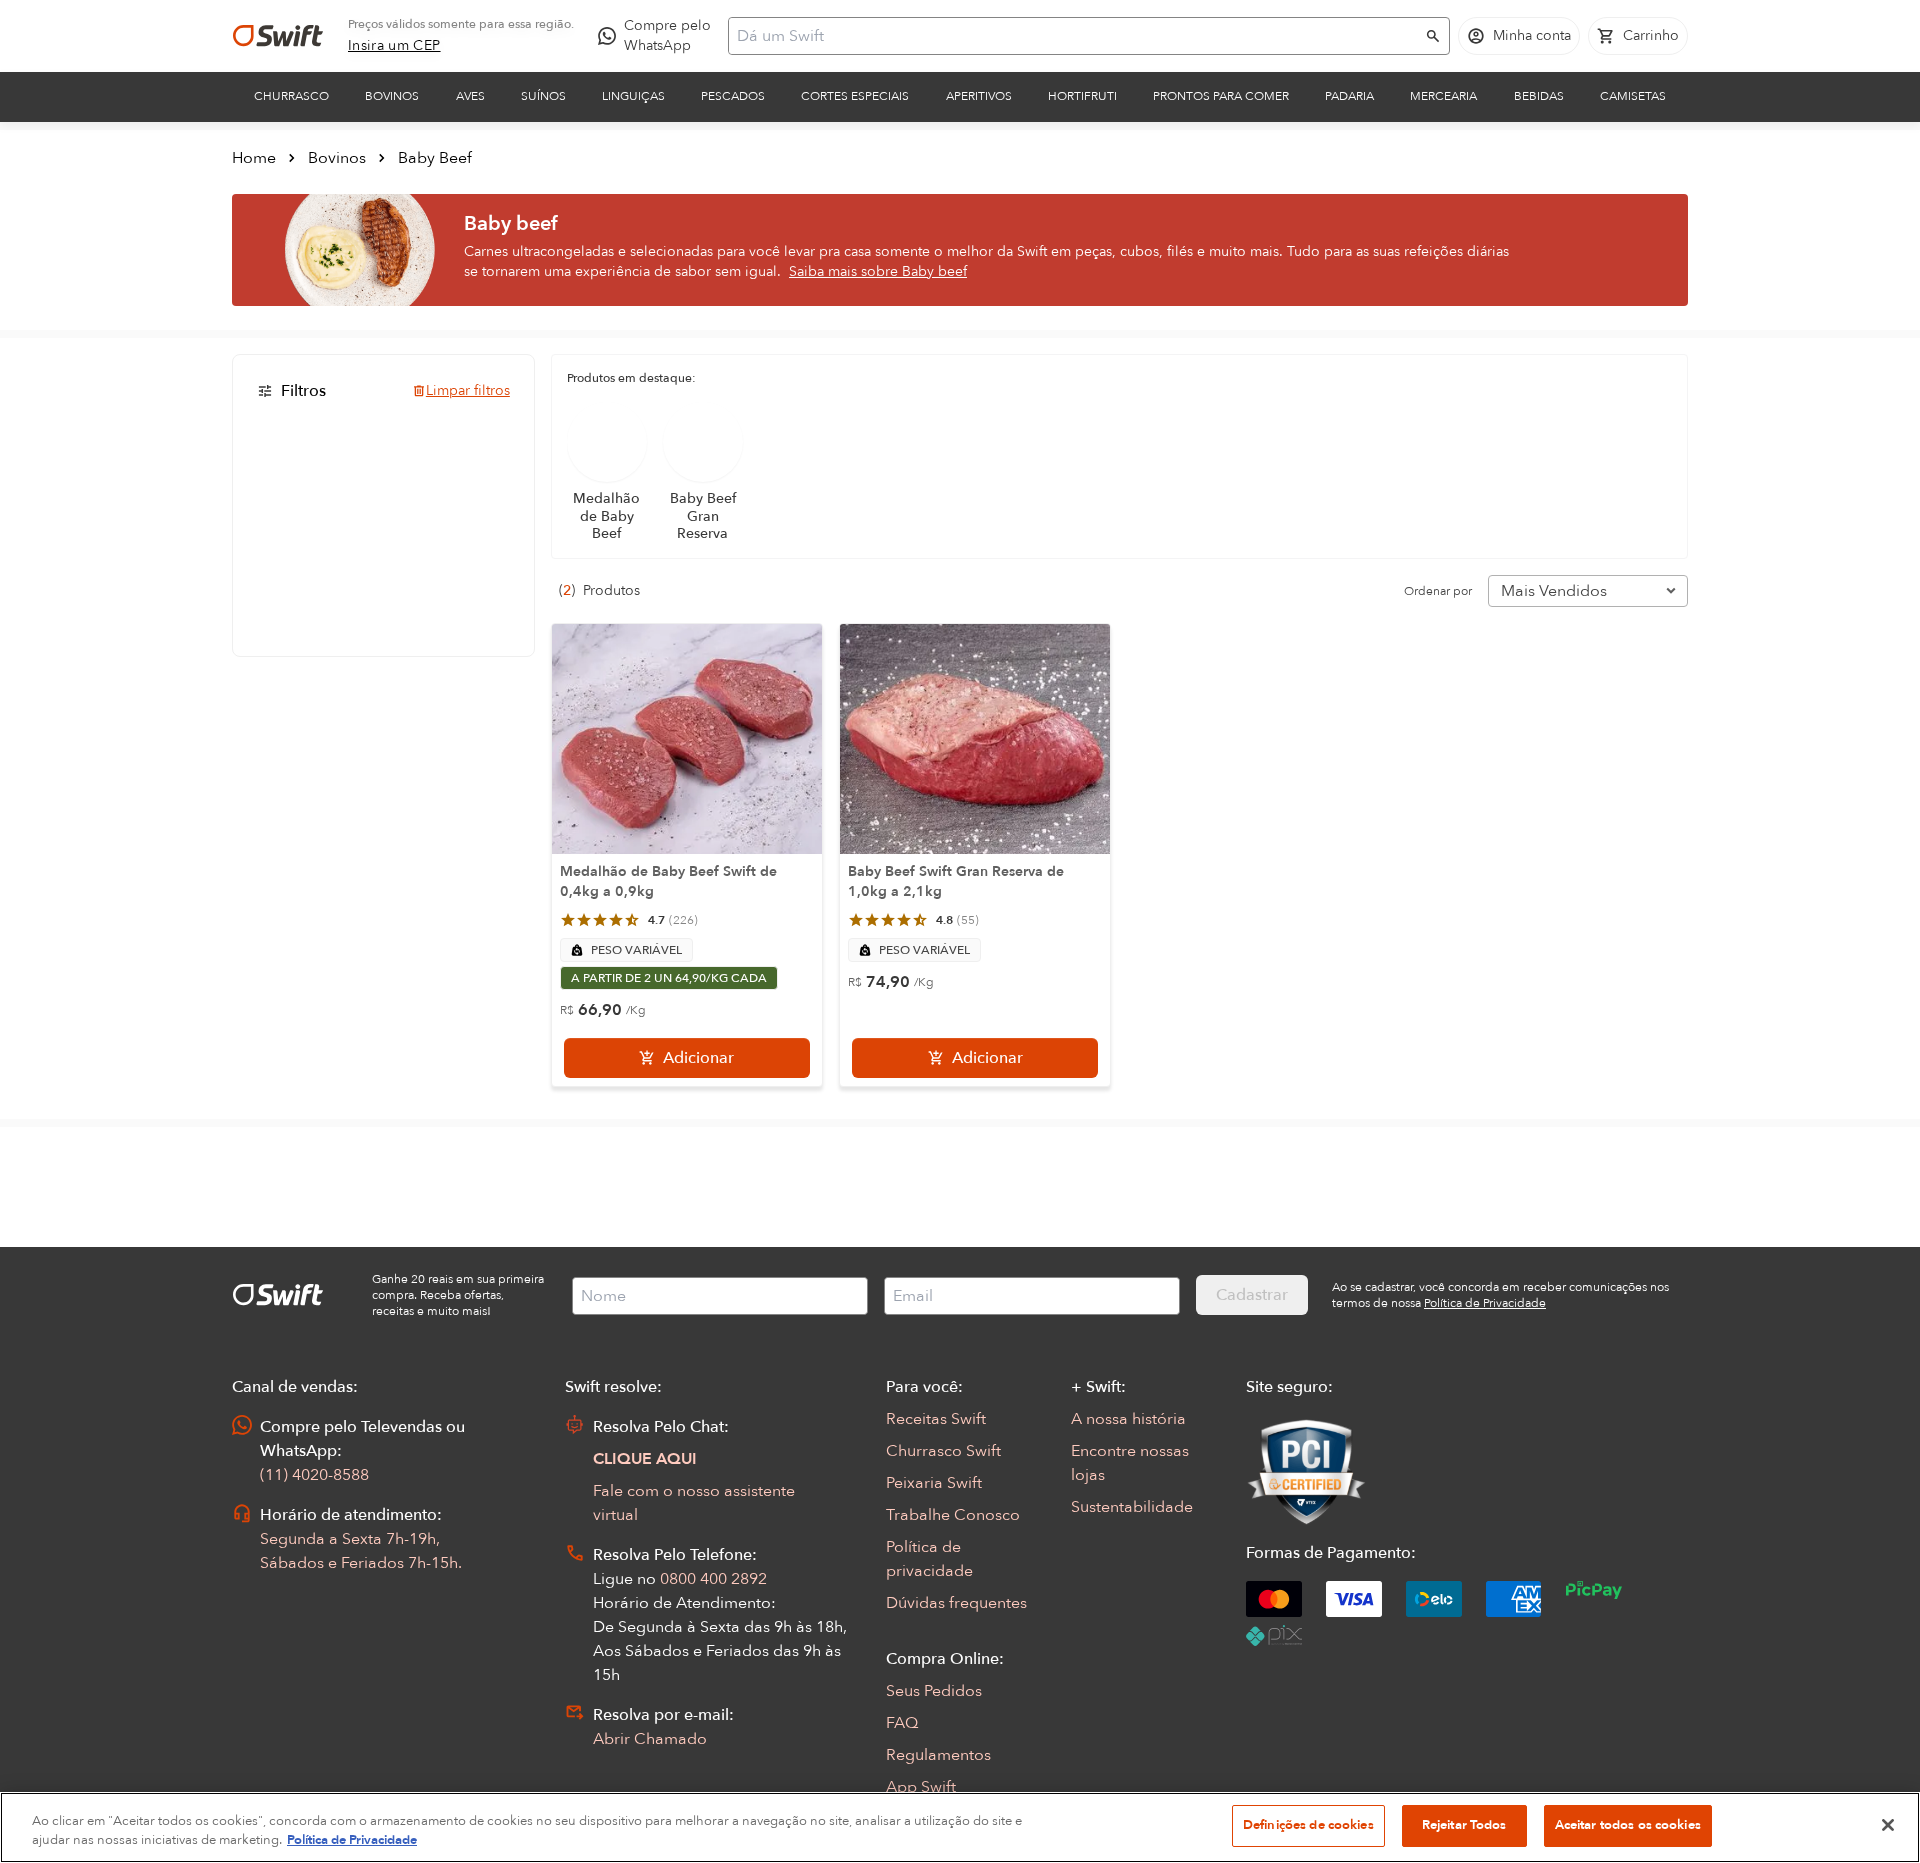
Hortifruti (1082, 96)
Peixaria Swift (934, 1483)
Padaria (1349, 96)
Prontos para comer (1221, 96)
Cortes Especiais (855, 96)
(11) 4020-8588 (314, 1475)
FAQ (902, 1723)
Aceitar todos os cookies (1628, 1825)
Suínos (543, 96)
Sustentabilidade (1132, 1507)
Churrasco (291, 96)
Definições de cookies (1308, 1825)
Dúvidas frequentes (956, 1603)
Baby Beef (435, 158)
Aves (470, 96)
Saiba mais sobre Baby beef (878, 271)
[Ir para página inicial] (278, 36)
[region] (960, 1827)
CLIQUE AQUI (645, 1459)
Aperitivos (979, 96)
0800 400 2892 (713, 1579)
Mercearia (1443, 96)
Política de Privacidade (352, 1841)
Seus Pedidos (934, 1691)
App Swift (921, 1787)
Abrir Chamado (650, 1739)
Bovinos (392, 96)
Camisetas (1633, 96)
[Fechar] (1888, 1825)
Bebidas (1539, 96)
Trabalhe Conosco (953, 1515)
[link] (394, 46)
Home (254, 158)
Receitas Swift (936, 1419)
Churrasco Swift (943, 1451)
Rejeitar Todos (1464, 1825)
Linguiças (633, 96)
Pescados (733, 96)
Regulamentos (938, 1755)
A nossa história (1128, 1419)
